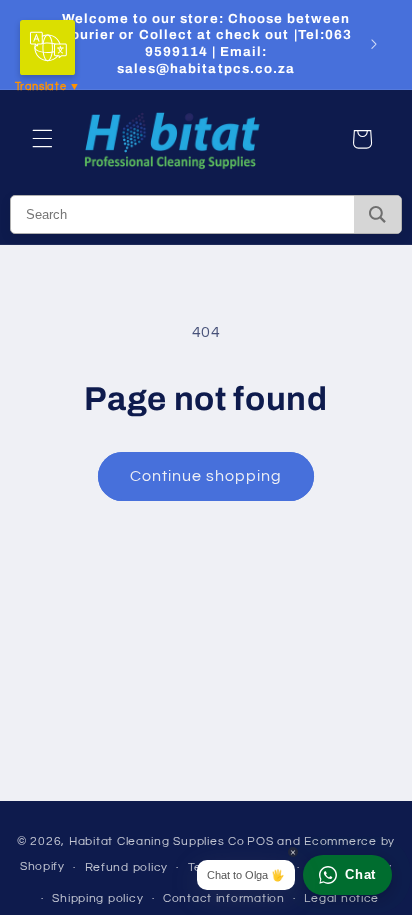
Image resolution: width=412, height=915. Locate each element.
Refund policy (127, 867)
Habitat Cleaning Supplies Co (157, 841)
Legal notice (341, 898)
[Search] (377, 214)
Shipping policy (97, 898)
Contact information (224, 898)
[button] (42, 139)
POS (260, 841)
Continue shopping (206, 476)
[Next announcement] (374, 44)
